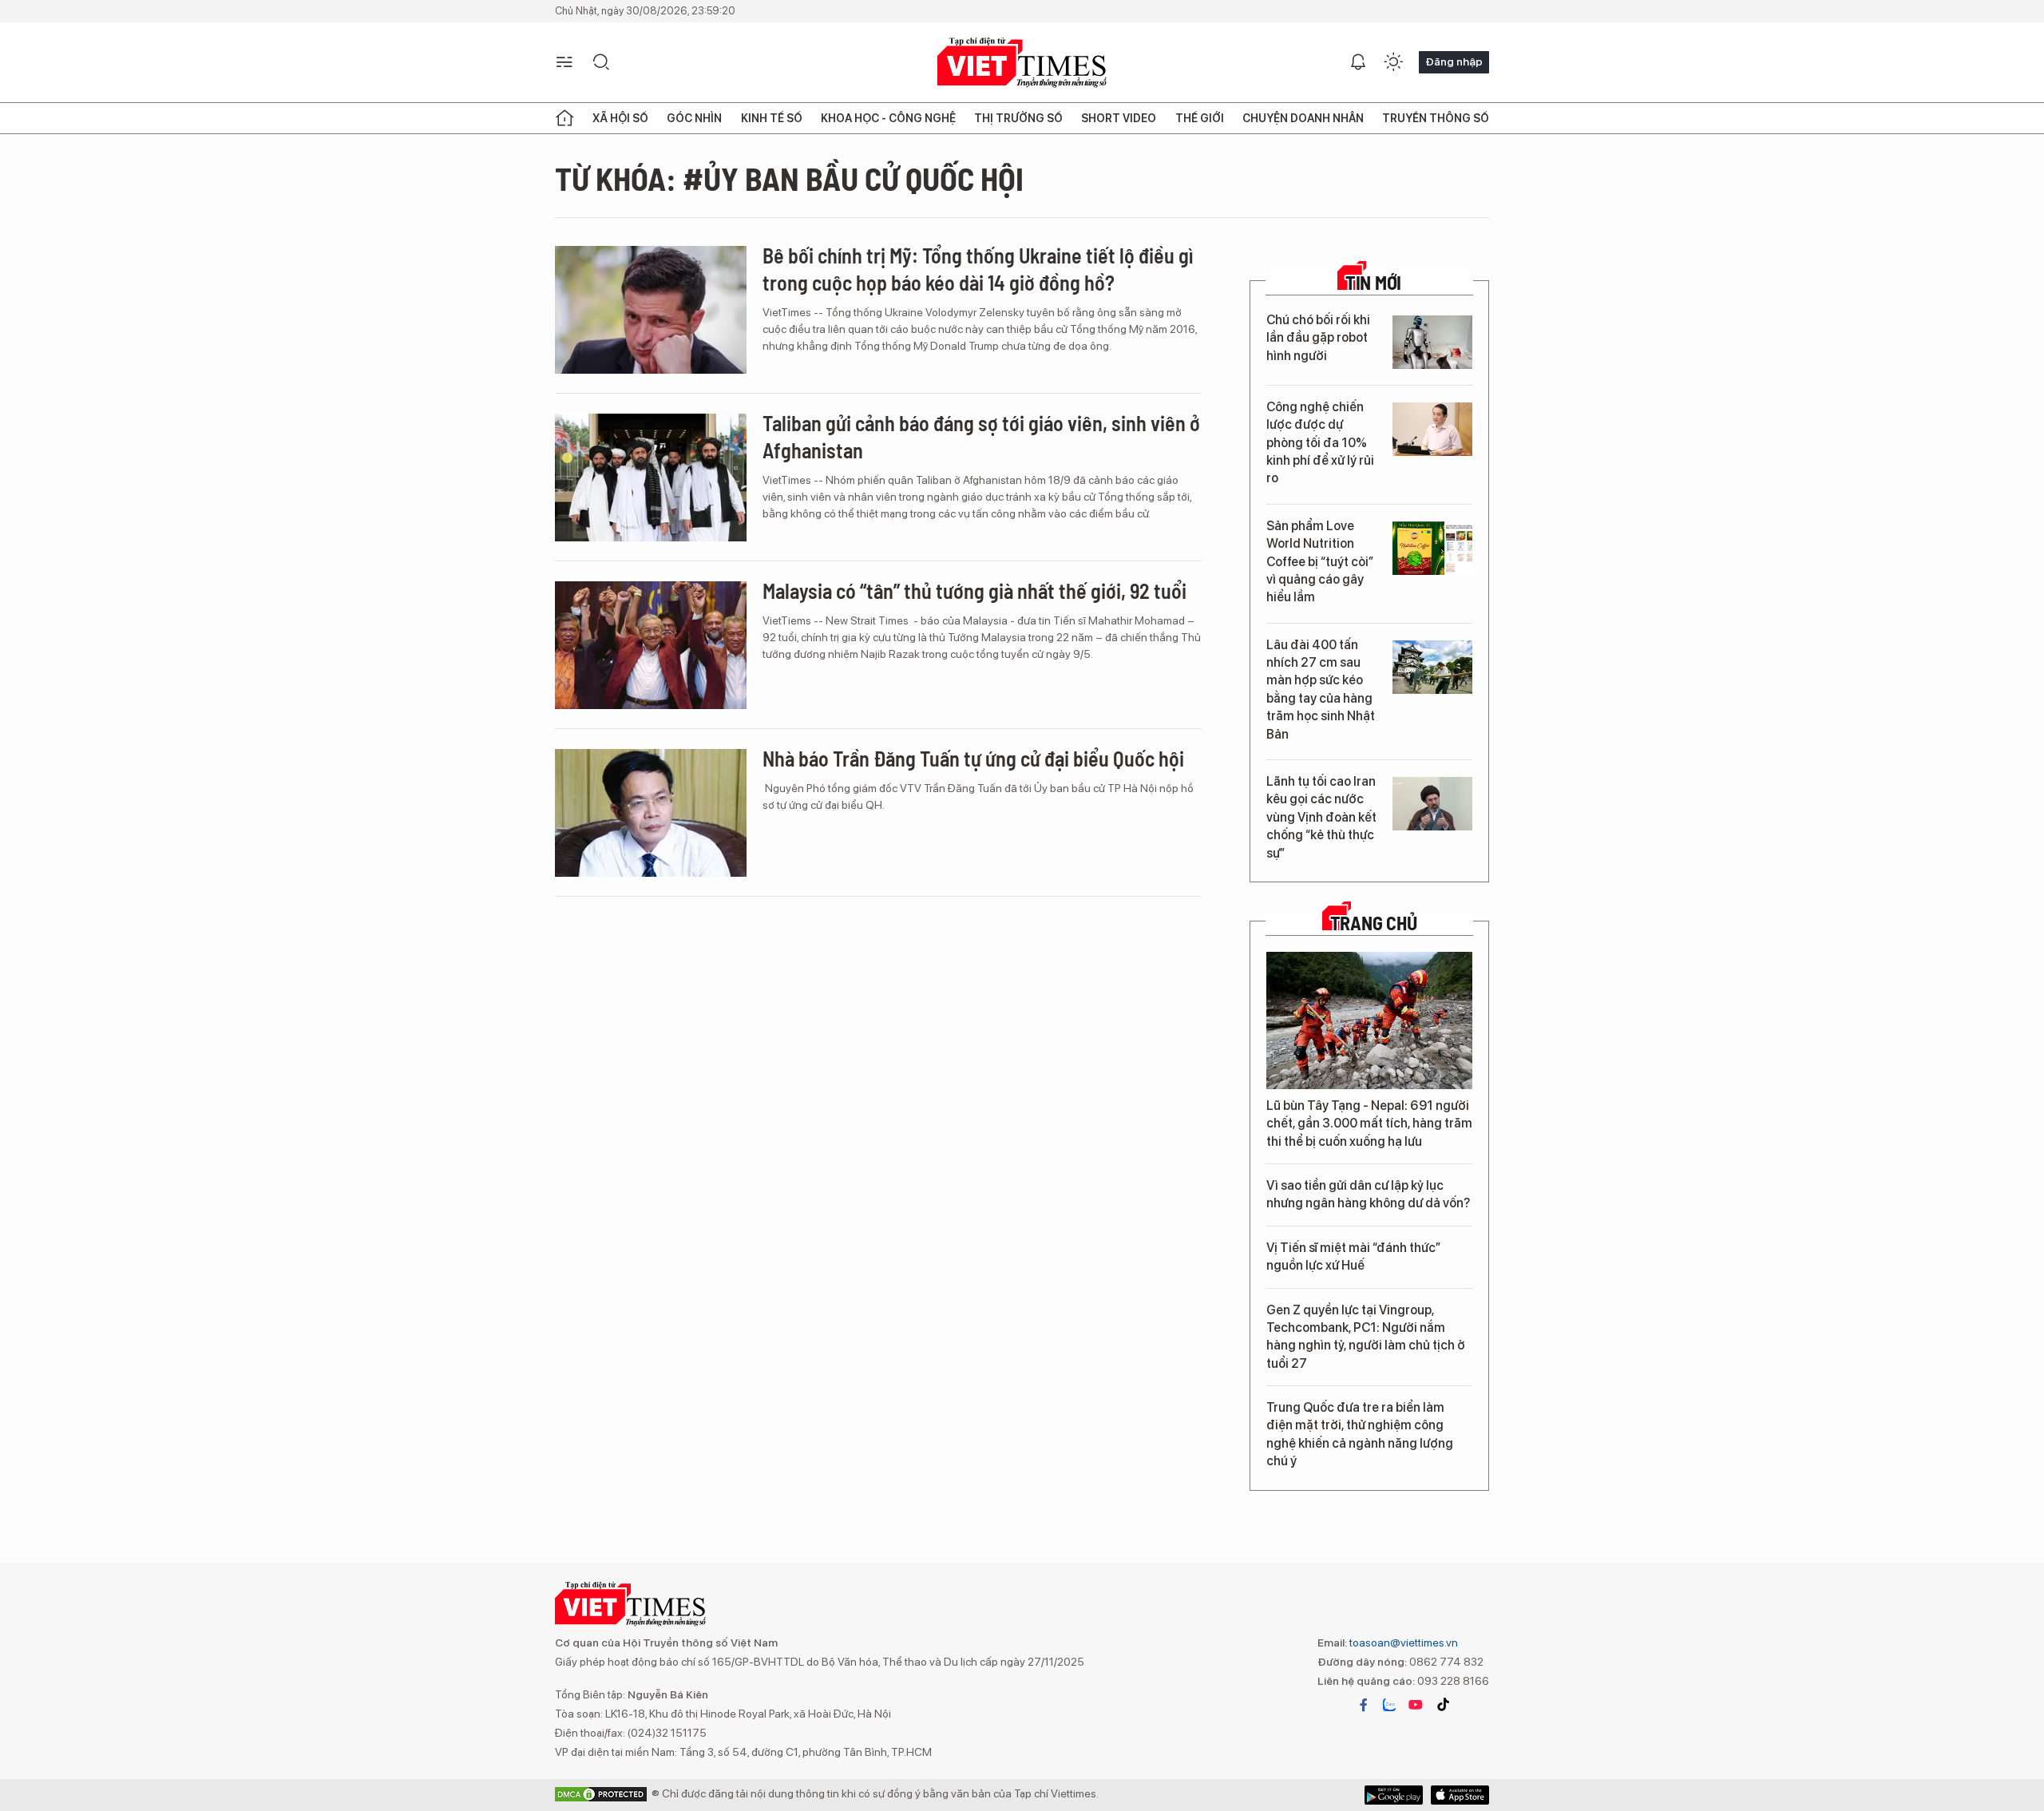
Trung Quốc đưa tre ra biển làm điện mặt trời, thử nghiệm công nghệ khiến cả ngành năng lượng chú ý (1360, 1434)
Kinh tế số (772, 118)
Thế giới (1200, 118)
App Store (1394, 1795)
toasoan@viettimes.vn (1402, 1643)
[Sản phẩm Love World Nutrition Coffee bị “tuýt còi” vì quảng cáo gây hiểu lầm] (1432, 548)
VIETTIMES (1022, 63)
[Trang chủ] (564, 118)
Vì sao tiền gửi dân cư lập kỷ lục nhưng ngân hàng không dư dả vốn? (1368, 1194)
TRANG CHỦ (1374, 923)
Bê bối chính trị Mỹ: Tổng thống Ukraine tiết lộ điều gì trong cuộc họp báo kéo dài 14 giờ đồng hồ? (978, 269)
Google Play (1460, 1795)
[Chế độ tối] (1393, 62)
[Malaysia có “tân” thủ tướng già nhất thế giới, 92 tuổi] (651, 645)
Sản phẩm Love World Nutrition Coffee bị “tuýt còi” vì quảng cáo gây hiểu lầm (1320, 562)
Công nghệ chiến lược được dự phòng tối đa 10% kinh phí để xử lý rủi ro (1320, 443)
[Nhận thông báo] (1358, 62)
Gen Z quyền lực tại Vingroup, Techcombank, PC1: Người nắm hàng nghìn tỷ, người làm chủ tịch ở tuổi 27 (1366, 1337)
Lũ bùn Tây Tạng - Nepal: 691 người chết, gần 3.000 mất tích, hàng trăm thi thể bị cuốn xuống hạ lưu (1369, 1123)
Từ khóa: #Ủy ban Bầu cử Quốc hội (789, 178)
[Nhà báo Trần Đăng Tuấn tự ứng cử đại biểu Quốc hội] (651, 813)
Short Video (1119, 118)
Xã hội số (620, 118)
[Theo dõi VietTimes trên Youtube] (1416, 1705)
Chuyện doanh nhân (1303, 118)
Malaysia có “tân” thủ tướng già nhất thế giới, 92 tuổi (974, 590)
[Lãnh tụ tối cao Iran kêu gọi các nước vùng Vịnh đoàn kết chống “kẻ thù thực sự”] (1432, 804)
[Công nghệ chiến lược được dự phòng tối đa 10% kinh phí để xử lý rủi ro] (1432, 429)
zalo (1389, 1705)
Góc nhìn (694, 118)
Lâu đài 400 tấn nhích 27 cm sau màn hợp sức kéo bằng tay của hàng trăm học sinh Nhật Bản (1321, 690)
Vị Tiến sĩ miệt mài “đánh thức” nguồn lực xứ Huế (1353, 1256)
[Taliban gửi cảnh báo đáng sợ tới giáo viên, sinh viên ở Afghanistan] (651, 478)
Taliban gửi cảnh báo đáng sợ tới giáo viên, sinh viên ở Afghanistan (981, 436)
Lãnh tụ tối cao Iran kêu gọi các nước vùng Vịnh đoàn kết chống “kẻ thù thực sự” (1321, 817)
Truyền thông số (1436, 118)
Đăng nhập (1454, 61)
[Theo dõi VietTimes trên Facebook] (1364, 1705)
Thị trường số (1018, 118)
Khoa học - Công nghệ (888, 118)
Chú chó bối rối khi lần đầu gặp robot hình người (1318, 338)
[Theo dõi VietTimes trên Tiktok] (1443, 1705)
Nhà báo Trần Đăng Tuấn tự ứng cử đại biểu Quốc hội (973, 758)
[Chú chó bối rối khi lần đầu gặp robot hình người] (1432, 342)
